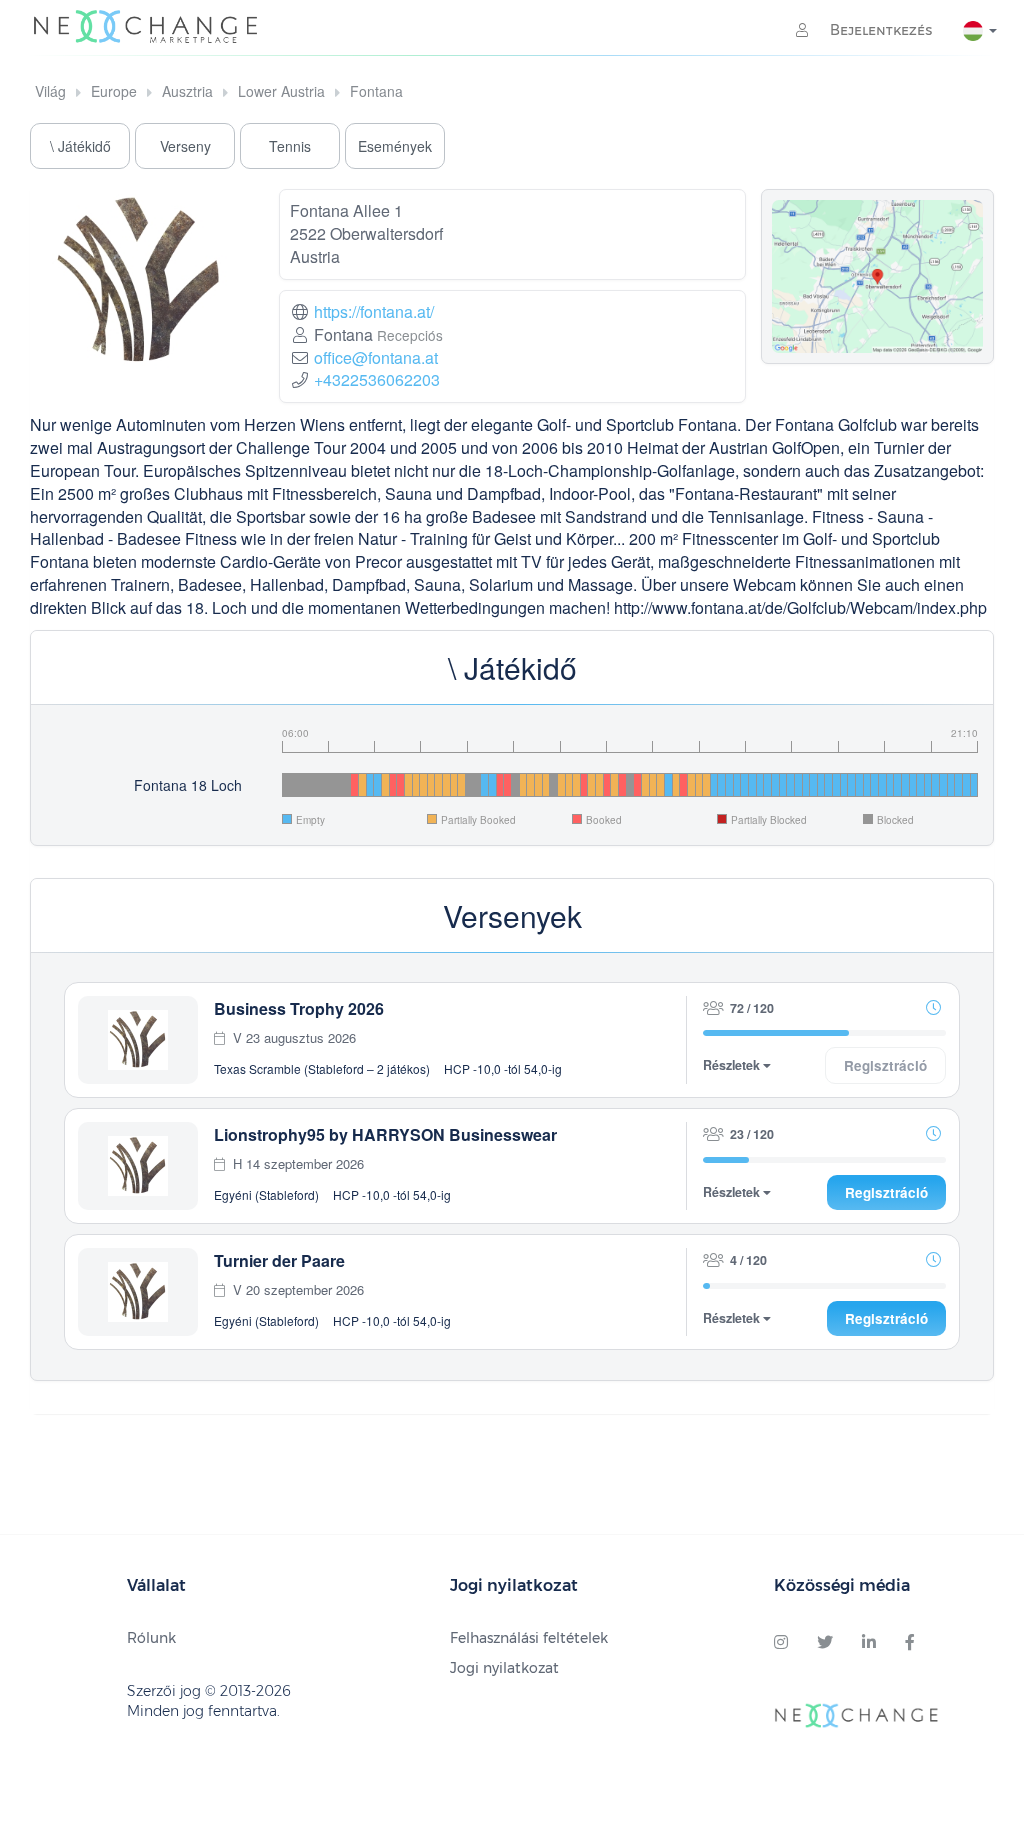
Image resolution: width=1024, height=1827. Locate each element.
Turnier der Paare (279, 1260)
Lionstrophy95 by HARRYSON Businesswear (385, 1134)
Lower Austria (281, 91)
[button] (933, 1007)
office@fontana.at (376, 357)
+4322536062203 (377, 379)
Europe (114, 91)
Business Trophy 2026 (299, 1008)
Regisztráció (886, 1192)
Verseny (185, 146)
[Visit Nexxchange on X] (825, 1643)
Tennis (290, 146)
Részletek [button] (733, 1065)
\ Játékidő (80, 146)
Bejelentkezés (879, 30)
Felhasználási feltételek (529, 1638)
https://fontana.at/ (374, 311)
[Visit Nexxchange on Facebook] (910, 1643)
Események (395, 146)
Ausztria (187, 91)
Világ (50, 91)
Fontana (376, 91)
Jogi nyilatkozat (504, 1668)
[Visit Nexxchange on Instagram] (781, 1643)
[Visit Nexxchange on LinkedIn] (869, 1643)
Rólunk (151, 1638)
